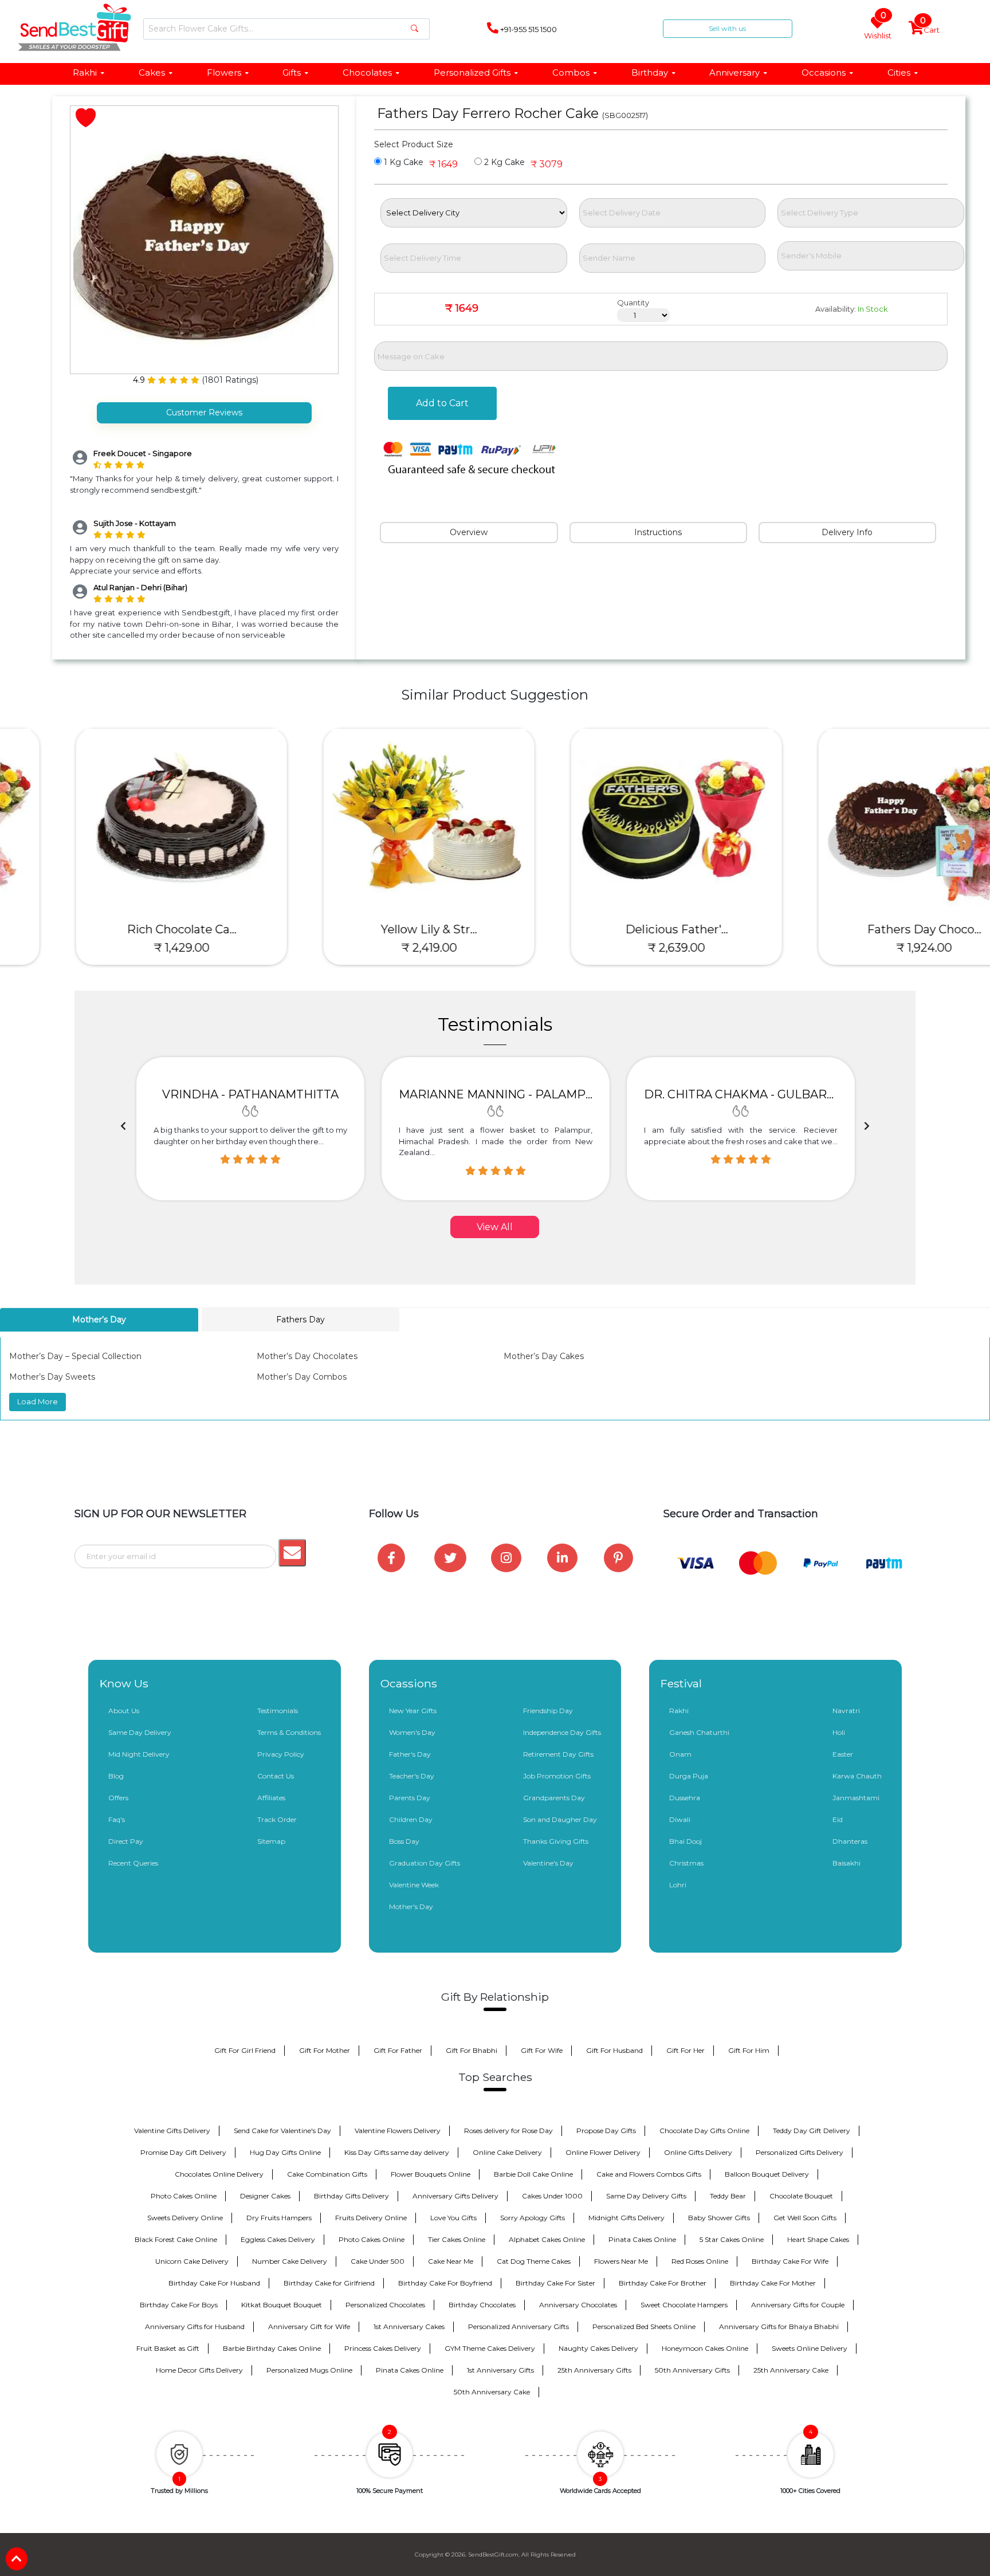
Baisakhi (846, 1863)
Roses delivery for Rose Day (508, 2131)
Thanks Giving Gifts (556, 1841)
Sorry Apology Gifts (533, 2218)
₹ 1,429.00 (124, 948)
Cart (930, 28)
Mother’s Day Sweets (52, 1377)
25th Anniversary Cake (791, 2370)
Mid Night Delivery (139, 1754)
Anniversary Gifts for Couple (798, 2305)
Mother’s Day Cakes (544, 1356)
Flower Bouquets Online (431, 2174)
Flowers (224, 72)
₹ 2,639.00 (619, 948)
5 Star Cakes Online (732, 2239)
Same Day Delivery (140, 1732)
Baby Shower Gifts (719, 2218)
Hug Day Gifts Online (285, 2152)
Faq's (117, 1819)
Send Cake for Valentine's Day (282, 2131)
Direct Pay (126, 1841)
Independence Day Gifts (562, 1732)
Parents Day (410, 1798)
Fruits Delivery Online (371, 2218)
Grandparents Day (554, 1798)
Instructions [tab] (658, 532)
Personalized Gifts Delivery (800, 2152)
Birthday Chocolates (482, 2305)
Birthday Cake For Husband (214, 2283)
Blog (116, 1776)
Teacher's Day (412, 1776)
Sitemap (271, 1841)
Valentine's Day (548, 1863)
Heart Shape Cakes (818, 2239)
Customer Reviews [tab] (204, 413)
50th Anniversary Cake (492, 2392)
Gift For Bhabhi (472, 2050)
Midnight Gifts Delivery (626, 2218)
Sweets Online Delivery (810, 2348)
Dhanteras (850, 1841)
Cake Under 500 (378, 2261)
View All (495, 1227)
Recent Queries (133, 1863)
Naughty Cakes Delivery (598, 2348)
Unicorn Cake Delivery (192, 2261)
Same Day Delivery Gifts (646, 2196)
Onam (680, 1754)
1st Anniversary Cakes (409, 2326)
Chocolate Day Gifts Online (704, 2131)
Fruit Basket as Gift (168, 2348)
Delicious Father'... (619, 929)
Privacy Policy (281, 1754)
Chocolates (367, 72)
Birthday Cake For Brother (663, 2283)
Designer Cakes (265, 2196)
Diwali (680, 1819)
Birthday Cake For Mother (773, 2283)
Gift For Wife (542, 2050)
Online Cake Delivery (507, 2152)
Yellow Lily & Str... (371, 929)
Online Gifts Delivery (698, 2152)
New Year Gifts (413, 1711)
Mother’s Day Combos (302, 1377)
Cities (899, 72)
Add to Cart (442, 403)
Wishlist (878, 28)
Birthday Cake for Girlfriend (329, 2283)
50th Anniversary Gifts (692, 2370)
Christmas (686, 1863)
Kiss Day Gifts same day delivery (397, 2152)
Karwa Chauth (857, 1776)
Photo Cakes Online (184, 2196)
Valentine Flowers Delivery (398, 2131)
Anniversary (734, 72)
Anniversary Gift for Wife (309, 2326)
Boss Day (404, 1841)
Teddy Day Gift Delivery (812, 2131)
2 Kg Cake (503, 162)
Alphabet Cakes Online (547, 2239)
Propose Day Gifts (606, 2131)
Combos (571, 72)
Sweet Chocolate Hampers (684, 2305)
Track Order (277, 1819)
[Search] (415, 29)
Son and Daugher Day (560, 1819)
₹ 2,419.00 (372, 948)
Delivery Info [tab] (847, 532)
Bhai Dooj (685, 1841)
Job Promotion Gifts (557, 1776)
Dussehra (685, 1798)
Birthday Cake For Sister (555, 2283)
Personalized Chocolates (385, 2305)
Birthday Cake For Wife (790, 2261)
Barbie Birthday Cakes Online (272, 2348)
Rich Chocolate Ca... (124, 929)
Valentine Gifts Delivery (172, 2131)
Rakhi (85, 72)
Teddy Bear (728, 2196)
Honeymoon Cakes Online (705, 2348)
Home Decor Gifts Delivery (199, 2370)
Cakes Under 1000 (552, 2196)
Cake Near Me (451, 2261)
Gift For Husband (614, 2050)
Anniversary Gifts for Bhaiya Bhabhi (779, 2326)
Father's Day (410, 1754)
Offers (118, 1798)
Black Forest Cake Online (176, 2239)
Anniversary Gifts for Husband (195, 2326)
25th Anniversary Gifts (594, 2370)
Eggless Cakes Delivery (278, 2239)
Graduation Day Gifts (425, 1863)
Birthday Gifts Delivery (351, 2196)
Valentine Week (414, 1885)
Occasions (824, 72)
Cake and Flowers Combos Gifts (649, 2174)
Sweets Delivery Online (185, 2218)
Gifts (292, 72)
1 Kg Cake (402, 162)
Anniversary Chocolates (578, 2305)
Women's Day (412, 1732)
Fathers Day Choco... (867, 929)
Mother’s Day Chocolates (307, 1356)
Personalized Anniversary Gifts (518, 2326)
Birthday (650, 72)
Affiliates (271, 1798)
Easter (843, 1754)
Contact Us (276, 1776)
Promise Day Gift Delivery (183, 2152)
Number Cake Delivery (290, 2261)
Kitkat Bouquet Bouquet (282, 2305)
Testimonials (278, 1711)
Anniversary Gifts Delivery (455, 2196)
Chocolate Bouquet (801, 2196)
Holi (839, 1732)
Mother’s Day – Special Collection (75, 1356)
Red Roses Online (700, 2261)
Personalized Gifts (472, 72)
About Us (124, 1711)
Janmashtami (856, 1798)
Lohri (678, 1885)
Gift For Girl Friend (245, 2050)
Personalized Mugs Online (309, 2370)
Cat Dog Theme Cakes (534, 2261)
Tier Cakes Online (457, 2239)
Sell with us (727, 28)
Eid (838, 1819)
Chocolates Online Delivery (219, 2174)
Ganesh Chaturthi (699, 1732)
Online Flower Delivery (603, 2152)
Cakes (152, 72)
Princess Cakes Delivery (383, 2348)
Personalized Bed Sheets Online (644, 2326)
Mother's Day (411, 1907)
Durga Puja (689, 1776)
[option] (250, 1129)
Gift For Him (749, 2050)
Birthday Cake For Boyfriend (445, 2283)
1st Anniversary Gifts (500, 2370)
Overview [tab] (469, 532)
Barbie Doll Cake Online (533, 2174)
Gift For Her (685, 2050)
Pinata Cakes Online (642, 2239)
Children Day (411, 1819)
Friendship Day (548, 1711)
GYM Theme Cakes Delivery (490, 2348)
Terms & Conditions (289, 1732)
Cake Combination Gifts (327, 2174)
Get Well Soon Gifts (805, 2218)
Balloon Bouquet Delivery (767, 2174)
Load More (38, 1401)
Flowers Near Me (621, 2261)
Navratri (846, 1711)
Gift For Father (398, 2050)
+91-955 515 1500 (528, 29)
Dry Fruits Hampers (279, 2218)
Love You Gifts (453, 2218)
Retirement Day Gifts (558, 1754)
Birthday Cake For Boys (179, 2305)
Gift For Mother (325, 2050)
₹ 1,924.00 (867, 948)
